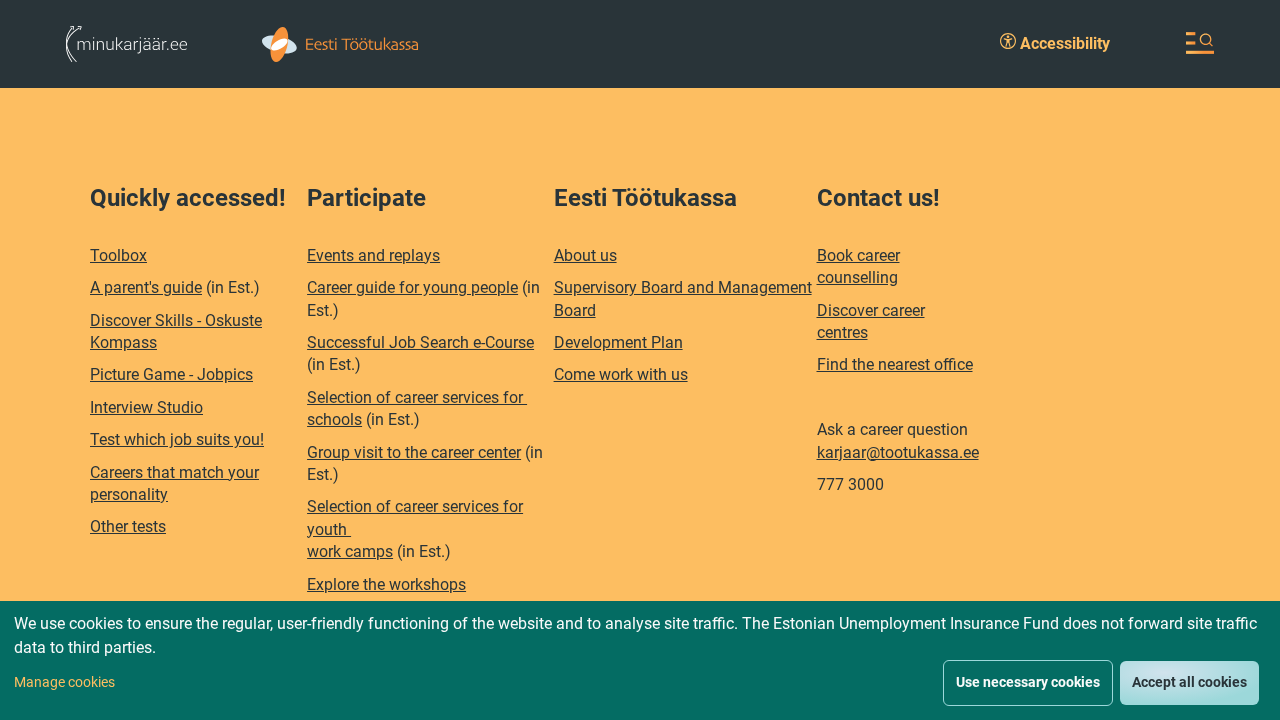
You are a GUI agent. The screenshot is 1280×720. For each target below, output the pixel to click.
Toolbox (118, 255)
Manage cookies (64, 682)
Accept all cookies (1189, 682)
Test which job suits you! (177, 439)
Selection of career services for (417, 397)
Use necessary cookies (1028, 682)
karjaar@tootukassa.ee (898, 452)
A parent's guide (146, 287)
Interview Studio (146, 407)
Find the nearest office (895, 364)
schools (334, 419)
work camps (350, 551)
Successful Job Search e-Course (420, 342)
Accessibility (1063, 43)
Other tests (128, 526)
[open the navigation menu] (1200, 43)
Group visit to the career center (414, 452)
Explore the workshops (386, 584)
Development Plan (618, 342)
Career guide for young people (412, 287)
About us (585, 255)
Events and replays (373, 255)
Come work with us (621, 374)
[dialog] (640, 660)
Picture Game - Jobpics (171, 374)
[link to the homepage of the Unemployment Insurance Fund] (340, 42)
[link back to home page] (126, 42)
